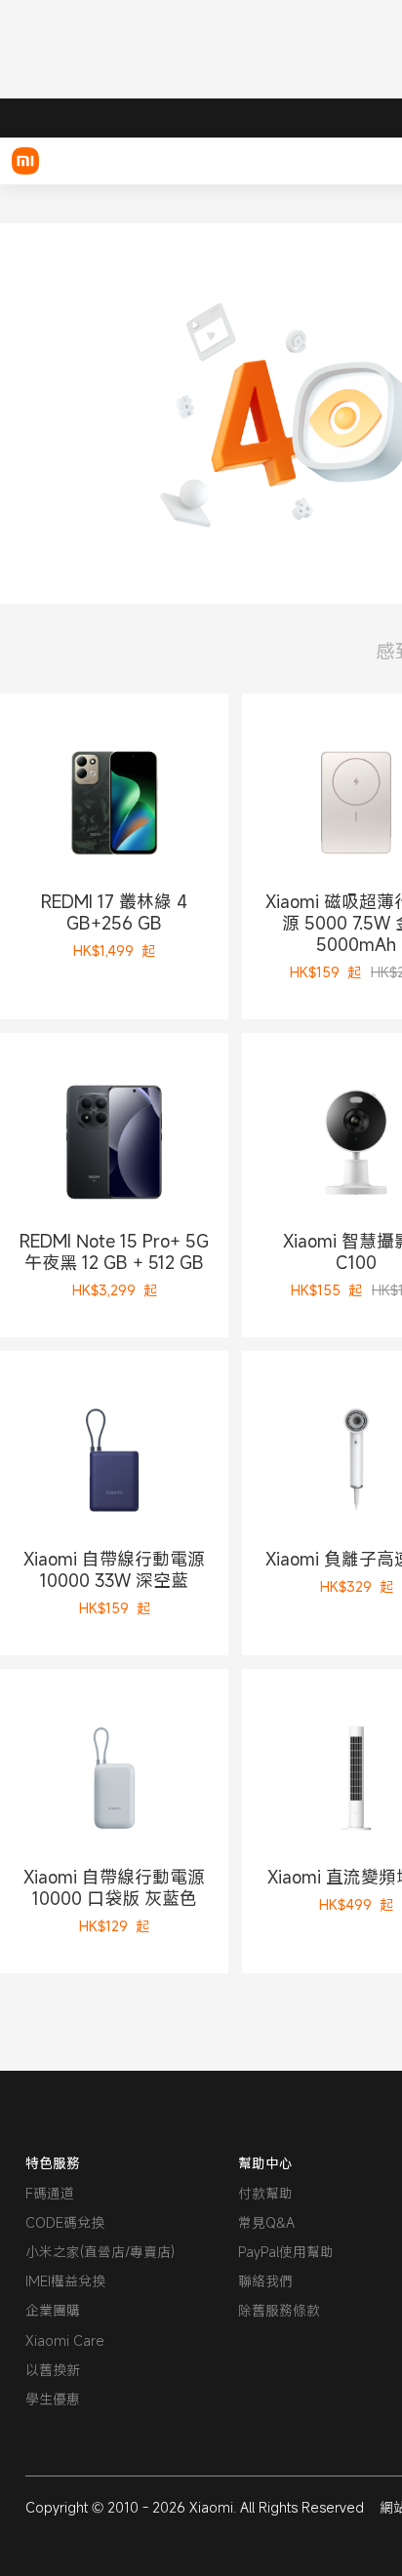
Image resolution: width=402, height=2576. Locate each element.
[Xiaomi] (25, 161)
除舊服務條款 (279, 2310)
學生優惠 (53, 2399)
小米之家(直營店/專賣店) (100, 2252)
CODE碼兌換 (65, 2222)
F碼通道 (50, 2193)
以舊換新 (53, 2370)
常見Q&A (266, 2222)
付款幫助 (265, 2193)
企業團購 (53, 2310)
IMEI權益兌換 (65, 2281)
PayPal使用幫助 (286, 2252)
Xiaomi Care (65, 2340)
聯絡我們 (265, 2281)
